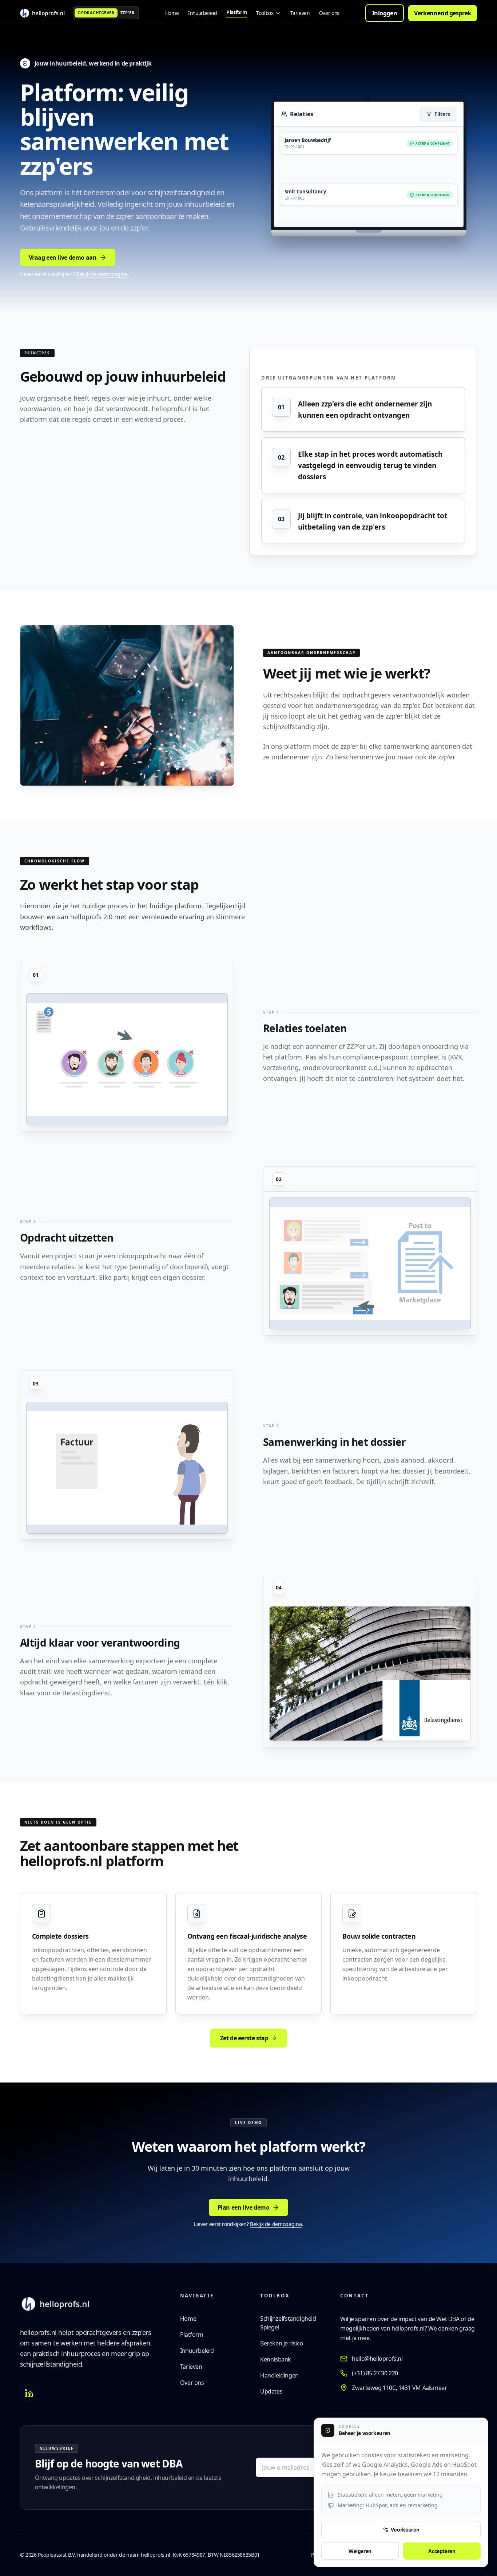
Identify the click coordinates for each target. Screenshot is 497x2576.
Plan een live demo (244, 2207)
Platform (192, 2335)
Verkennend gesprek (443, 13)
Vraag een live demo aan (63, 257)
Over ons (192, 2383)
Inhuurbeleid (197, 2351)
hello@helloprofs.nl (377, 2359)
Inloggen (385, 13)
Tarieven (191, 2367)
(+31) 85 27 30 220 (375, 2373)
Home (188, 2319)
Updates (271, 2391)
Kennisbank (276, 2359)
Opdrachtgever (96, 13)
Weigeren (360, 2551)
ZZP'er (127, 13)
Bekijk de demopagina (102, 274)
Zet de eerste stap (244, 2038)
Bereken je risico (282, 2343)
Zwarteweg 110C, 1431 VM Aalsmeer (399, 2388)
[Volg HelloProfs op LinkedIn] (29, 2393)
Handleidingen (279, 2375)
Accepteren (442, 2551)
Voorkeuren (405, 2530)
